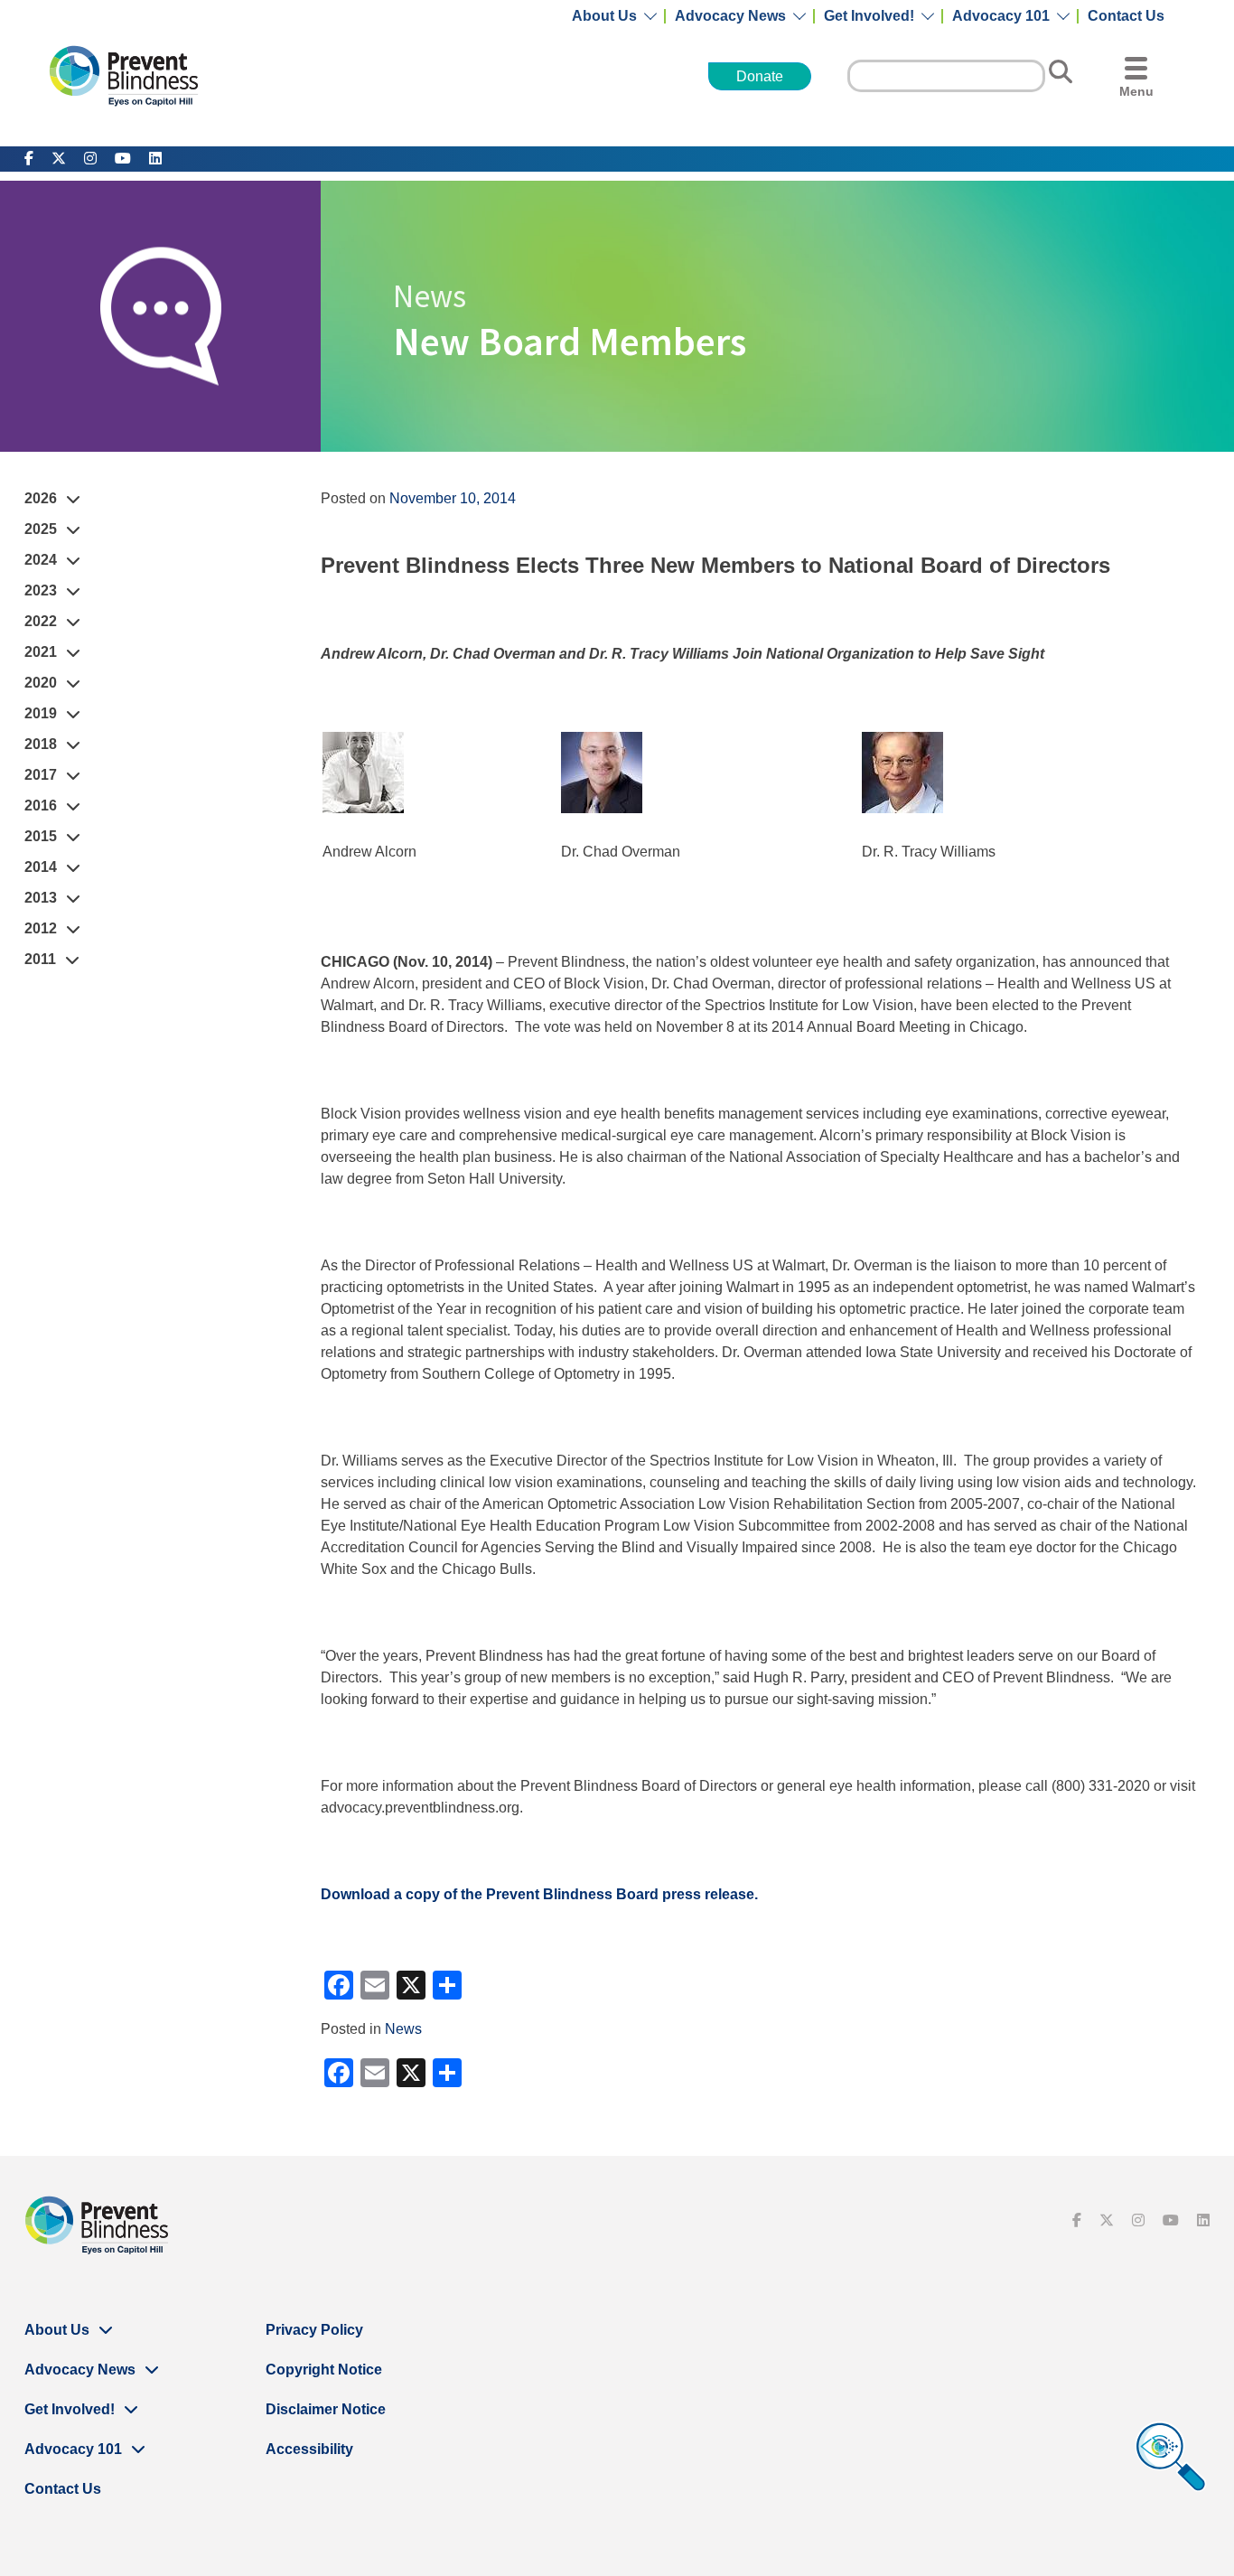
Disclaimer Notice (326, 2409)
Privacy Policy (314, 2330)
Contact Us (1126, 16)
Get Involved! (869, 16)
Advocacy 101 (1001, 16)
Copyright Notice (324, 2370)
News (403, 2029)
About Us (604, 16)
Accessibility (309, 2449)
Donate (760, 76)
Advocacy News (730, 16)
